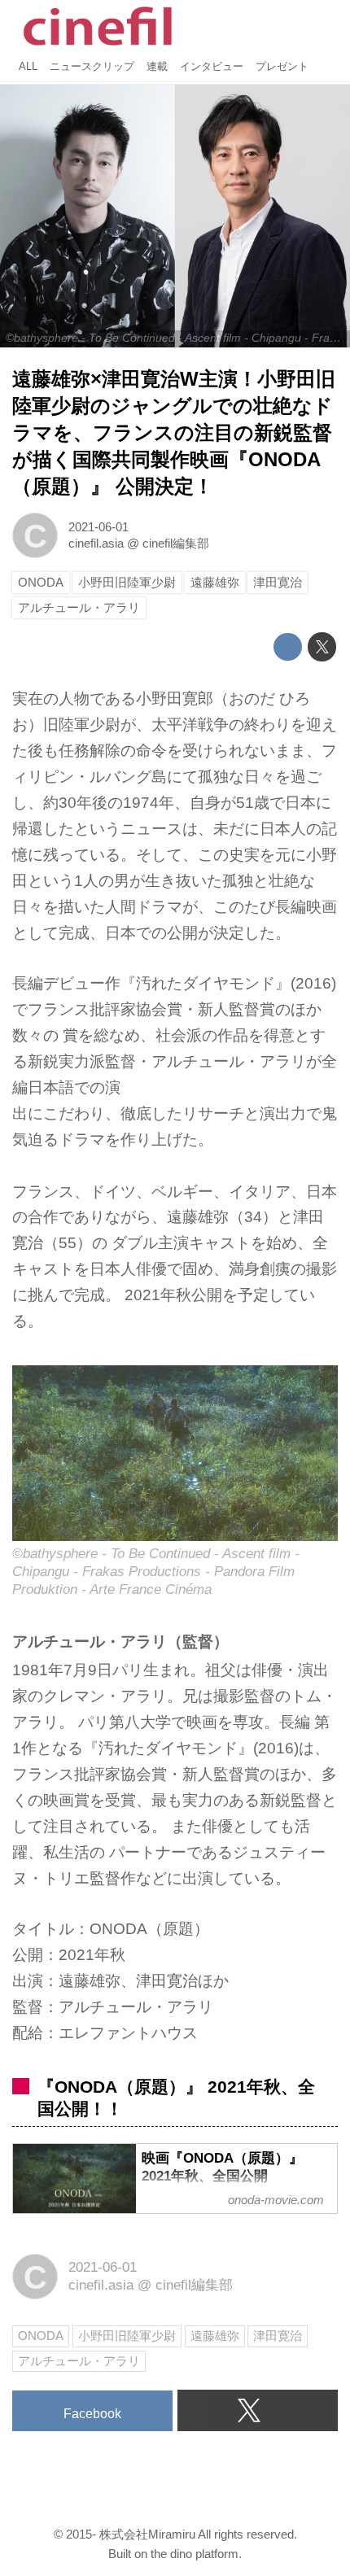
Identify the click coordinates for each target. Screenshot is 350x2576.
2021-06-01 (98, 527)
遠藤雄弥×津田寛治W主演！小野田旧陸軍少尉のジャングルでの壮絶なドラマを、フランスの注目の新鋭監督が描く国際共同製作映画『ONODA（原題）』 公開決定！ (174, 433)
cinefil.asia (96, 543)
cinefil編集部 (176, 543)
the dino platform (195, 2554)
